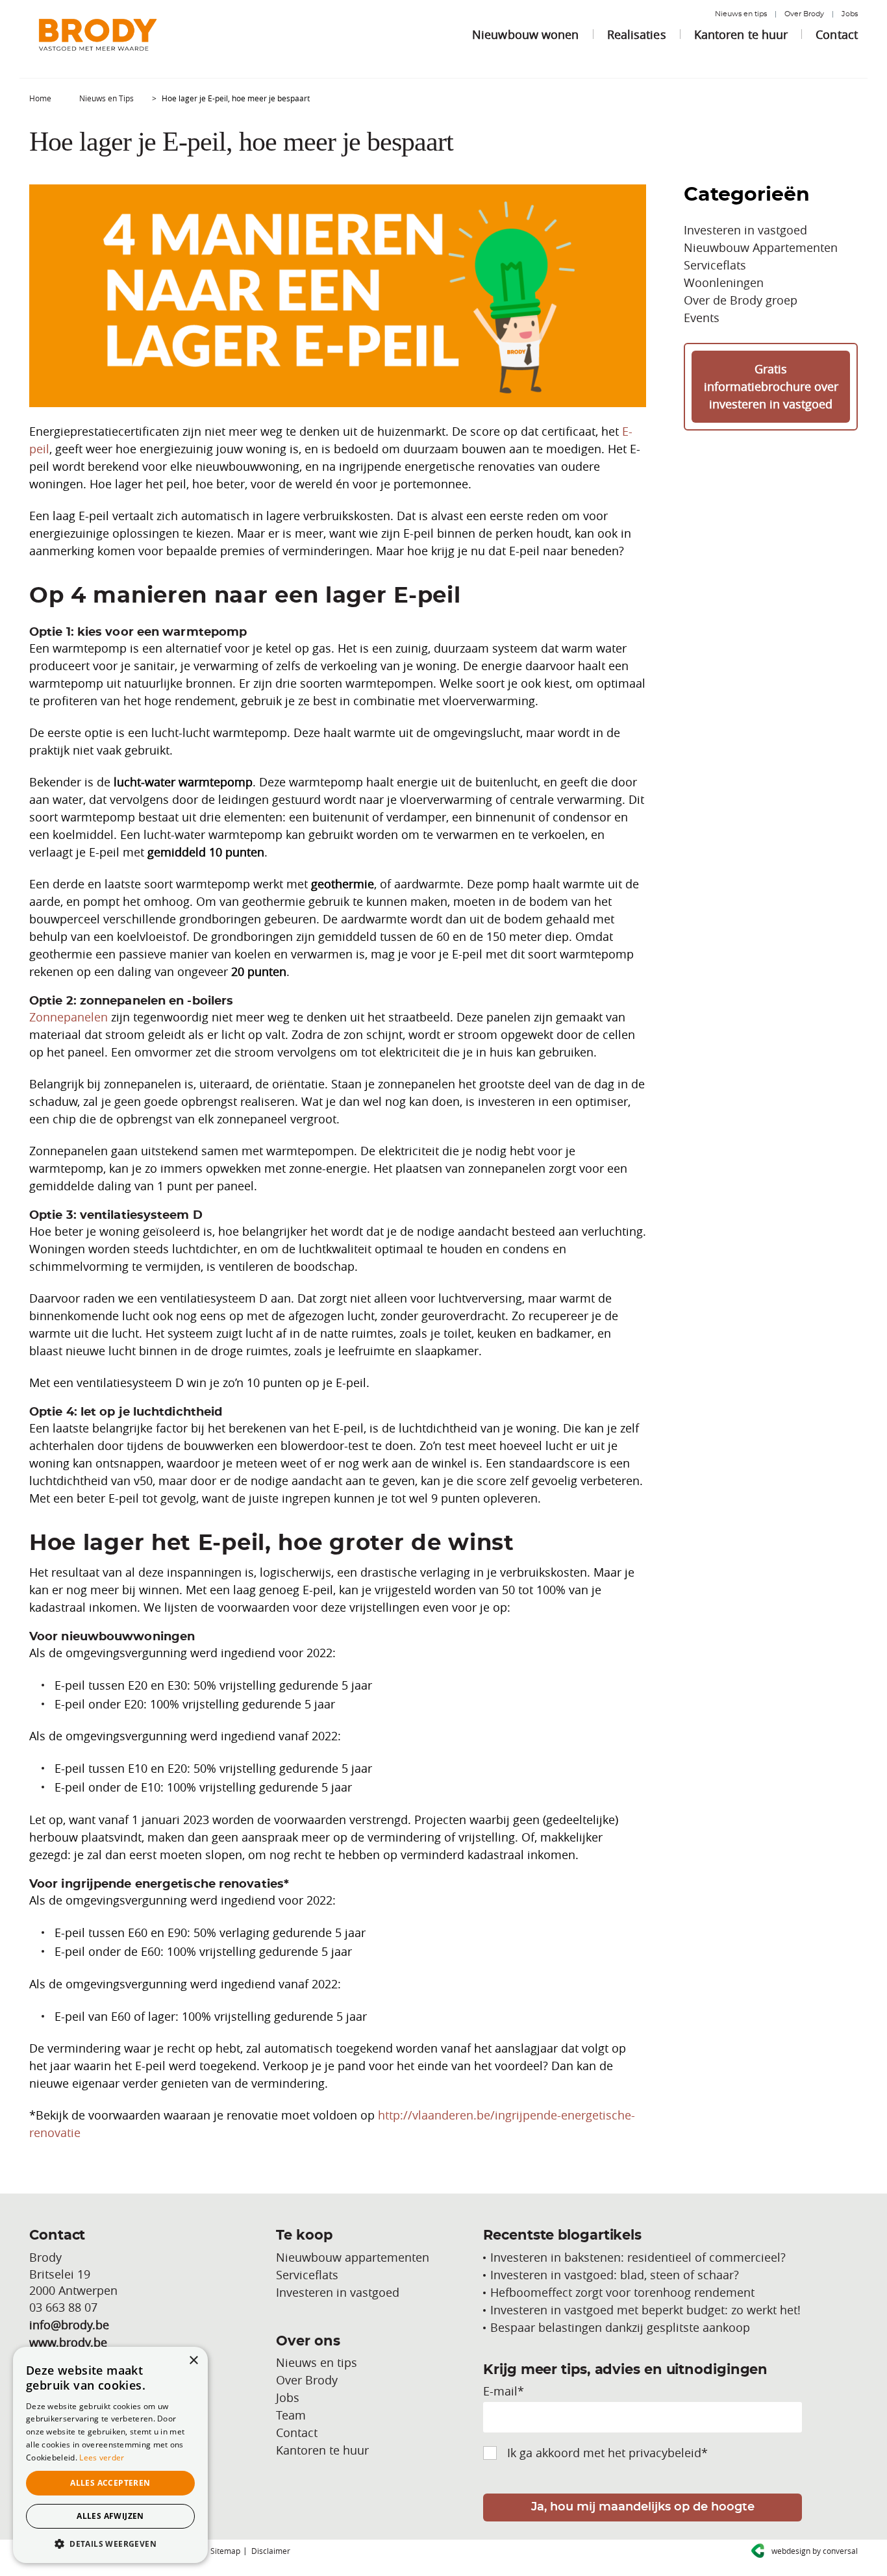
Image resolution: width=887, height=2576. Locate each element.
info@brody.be (69, 2325)
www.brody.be (68, 2342)
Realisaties (637, 34)
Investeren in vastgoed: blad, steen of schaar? (615, 2275)
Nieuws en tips (741, 14)
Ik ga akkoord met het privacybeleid (607, 2453)
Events (702, 318)
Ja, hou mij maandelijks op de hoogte (643, 2507)
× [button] (193, 2361)
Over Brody (804, 14)
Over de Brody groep (741, 300)
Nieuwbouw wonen (526, 34)
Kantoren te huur (741, 34)
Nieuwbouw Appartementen (761, 247)
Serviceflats (715, 265)
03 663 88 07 (63, 2307)
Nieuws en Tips (106, 98)
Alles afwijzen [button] (110, 2516)
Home (40, 98)
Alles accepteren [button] (110, 2483)
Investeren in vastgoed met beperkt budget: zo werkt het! (645, 2310)
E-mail (504, 2391)
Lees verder (102, 2457)
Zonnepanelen (69, 1017)
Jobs (850, 14)
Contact (837, 34)
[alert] (110, 2455)
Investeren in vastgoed (745, 230)
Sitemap (225, 2551)
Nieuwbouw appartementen (353, 2257)
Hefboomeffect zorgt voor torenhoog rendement (622, 2292)
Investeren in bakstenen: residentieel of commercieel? (638, 2257)
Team (291, 2415)
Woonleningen (724, 282)
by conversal (815, 2551)
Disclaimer (271, 2551)
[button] (110, 2544)
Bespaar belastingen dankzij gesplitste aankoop (620, 2327)
